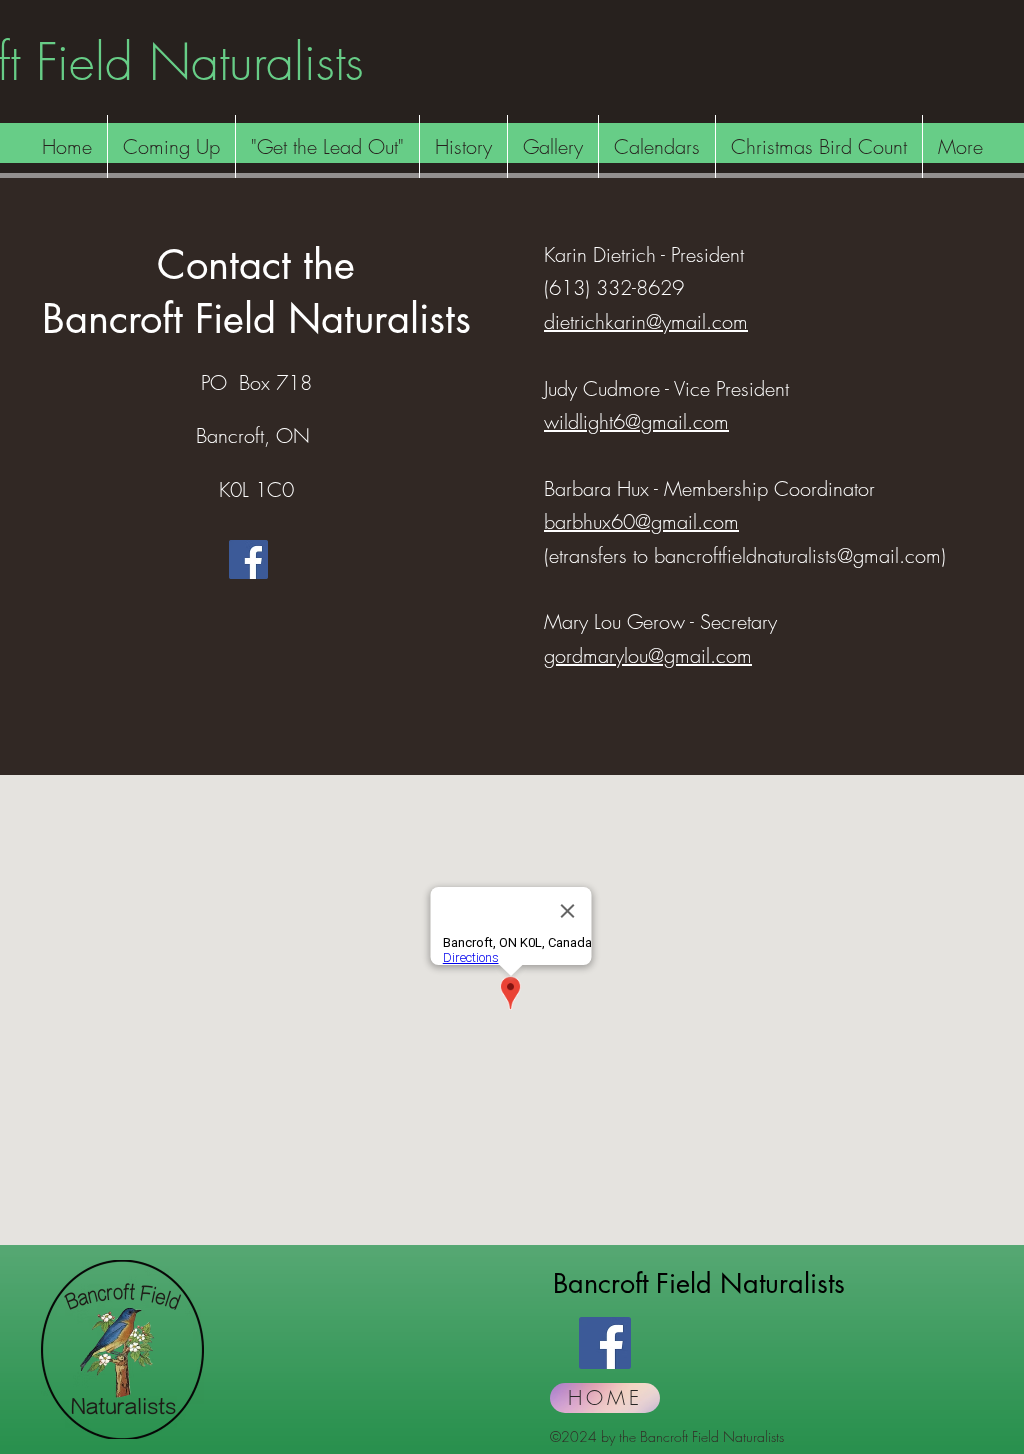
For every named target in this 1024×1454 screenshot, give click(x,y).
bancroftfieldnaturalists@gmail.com (797, 555)
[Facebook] (248, 559)
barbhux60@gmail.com (641, 521)
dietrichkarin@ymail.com (646, 321)
